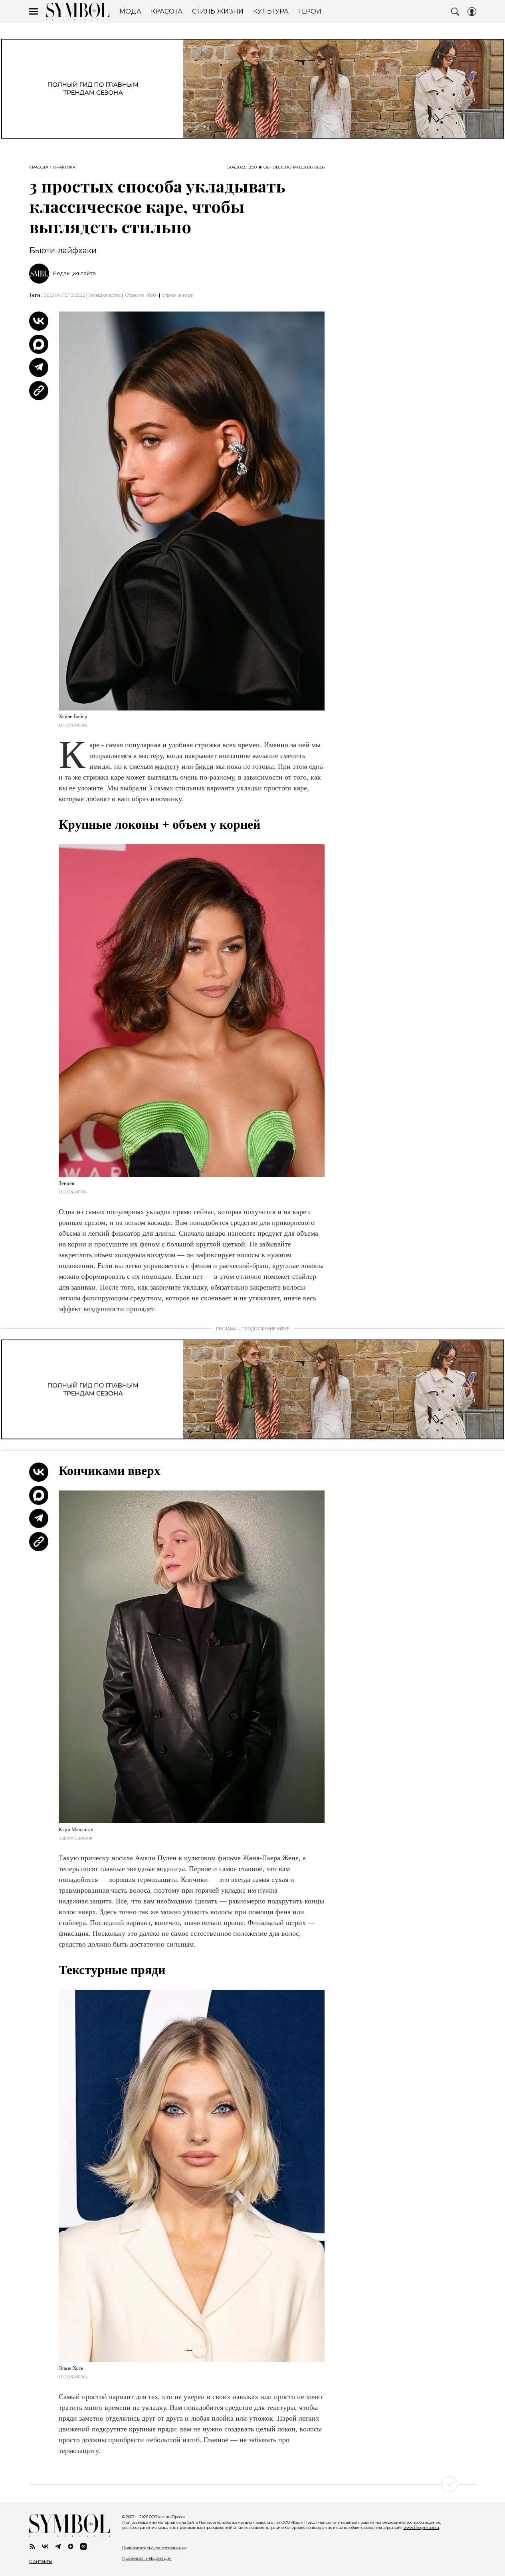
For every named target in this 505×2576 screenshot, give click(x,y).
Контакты (41, 2561)
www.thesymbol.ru (421, 2527)
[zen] (71, 2546)
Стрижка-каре (177, 295)
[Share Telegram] (39, 367)
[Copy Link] (39, 391)
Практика (64, 167)
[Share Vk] (39, 321)
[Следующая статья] (253, 2484)
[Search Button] (455, 12)
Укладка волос (105, 295)
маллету (167, 766)
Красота (39, 167)
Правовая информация (147, 2558)
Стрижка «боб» (141, 295)
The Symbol (78, 12)
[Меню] (34, 12)
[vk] (45, 2546)
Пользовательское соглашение (154, 2548)
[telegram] (58, 2546)
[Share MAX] (39, 344)
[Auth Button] (472, 12)
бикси (204, 766)
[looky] (83, 2546)
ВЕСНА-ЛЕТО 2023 (64, 295)
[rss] (32, 2546)
